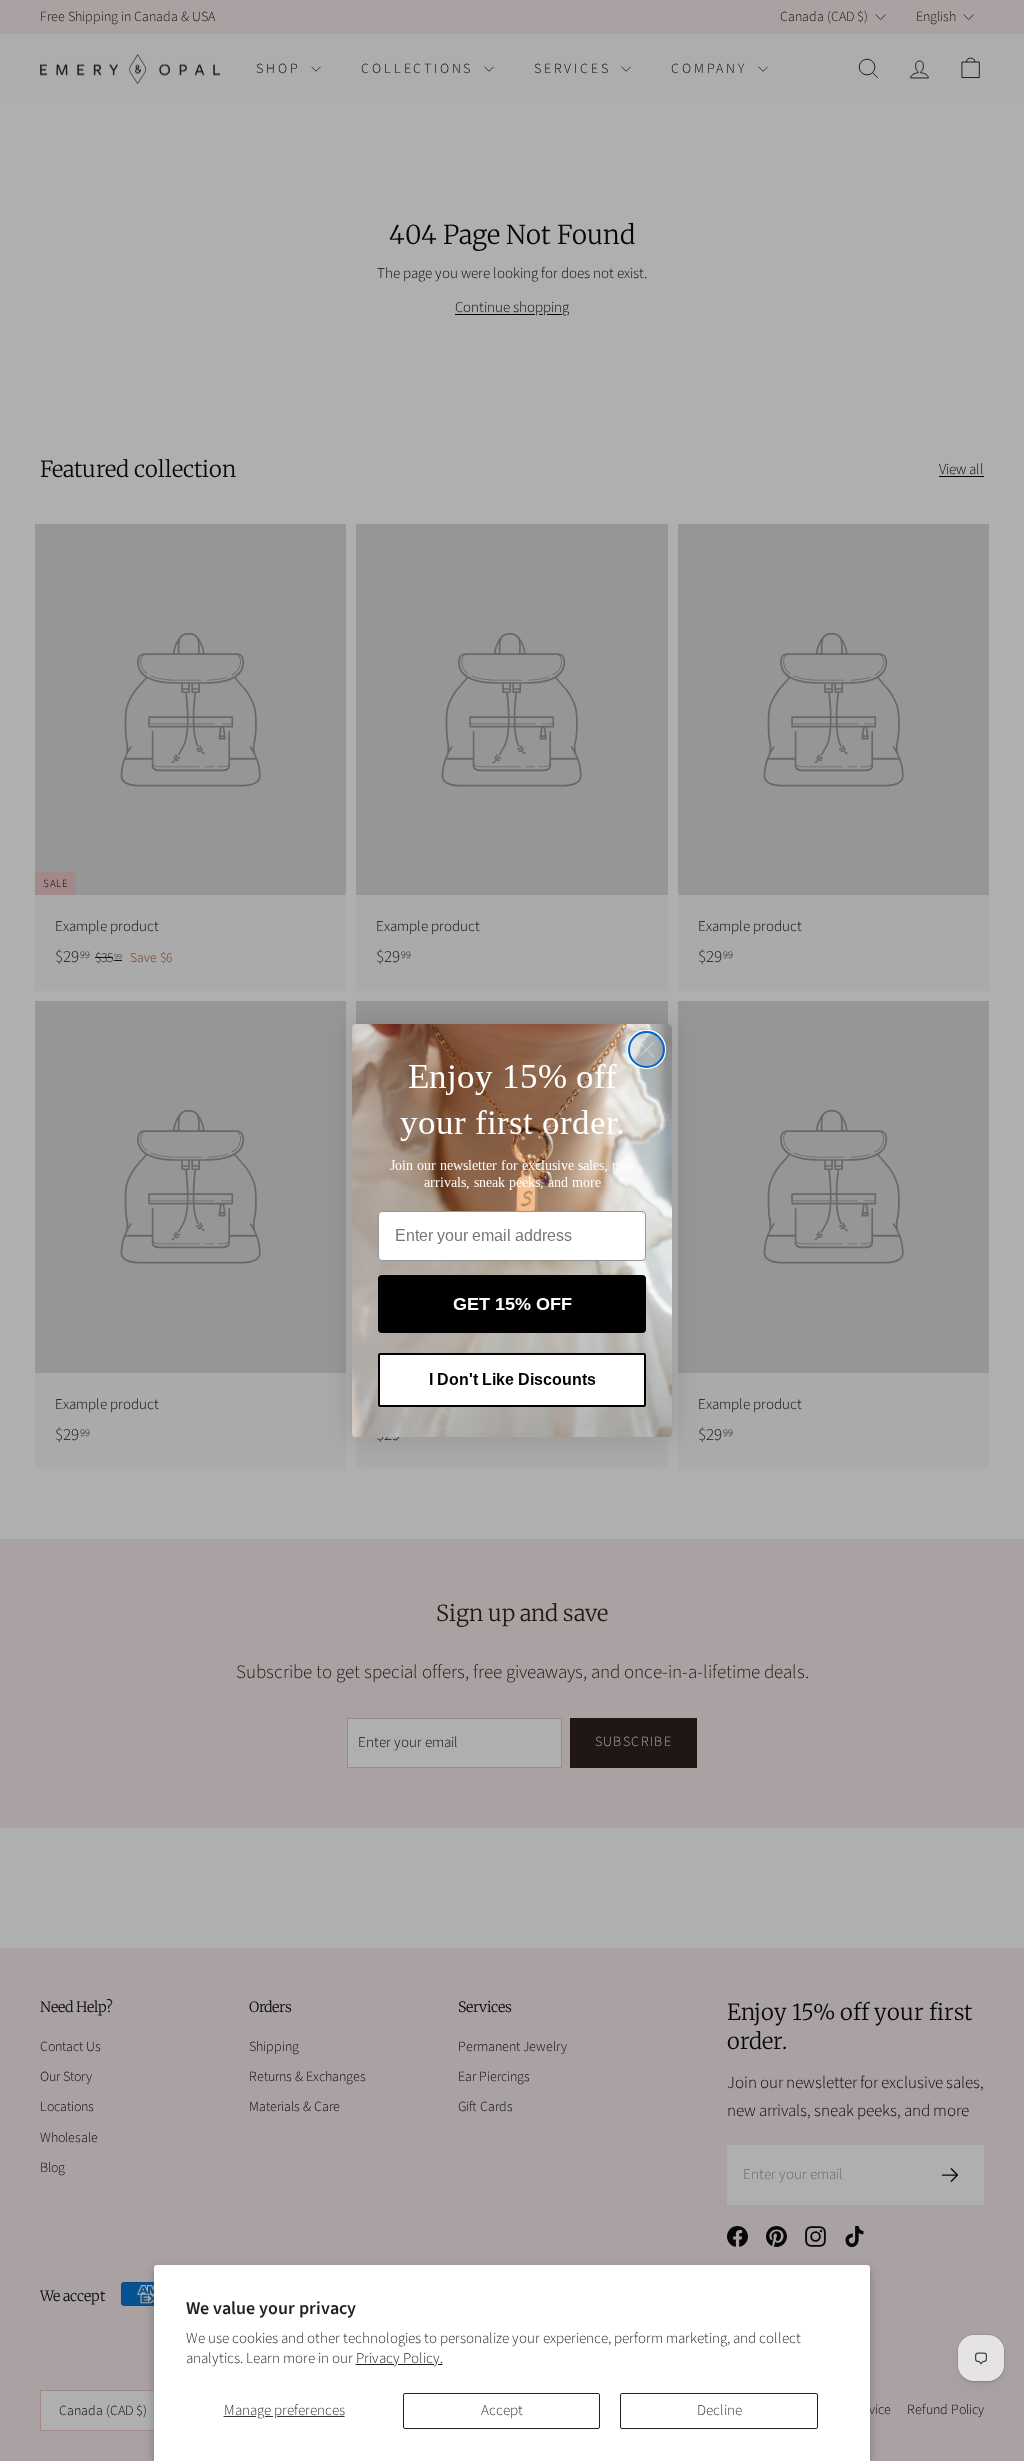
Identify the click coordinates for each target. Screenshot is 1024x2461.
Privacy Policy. (399, 2358)
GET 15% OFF (512, 1304)
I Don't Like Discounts (512, 1379)
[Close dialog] (646, 1049)
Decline (719, 2410)
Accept (502, 2410)
